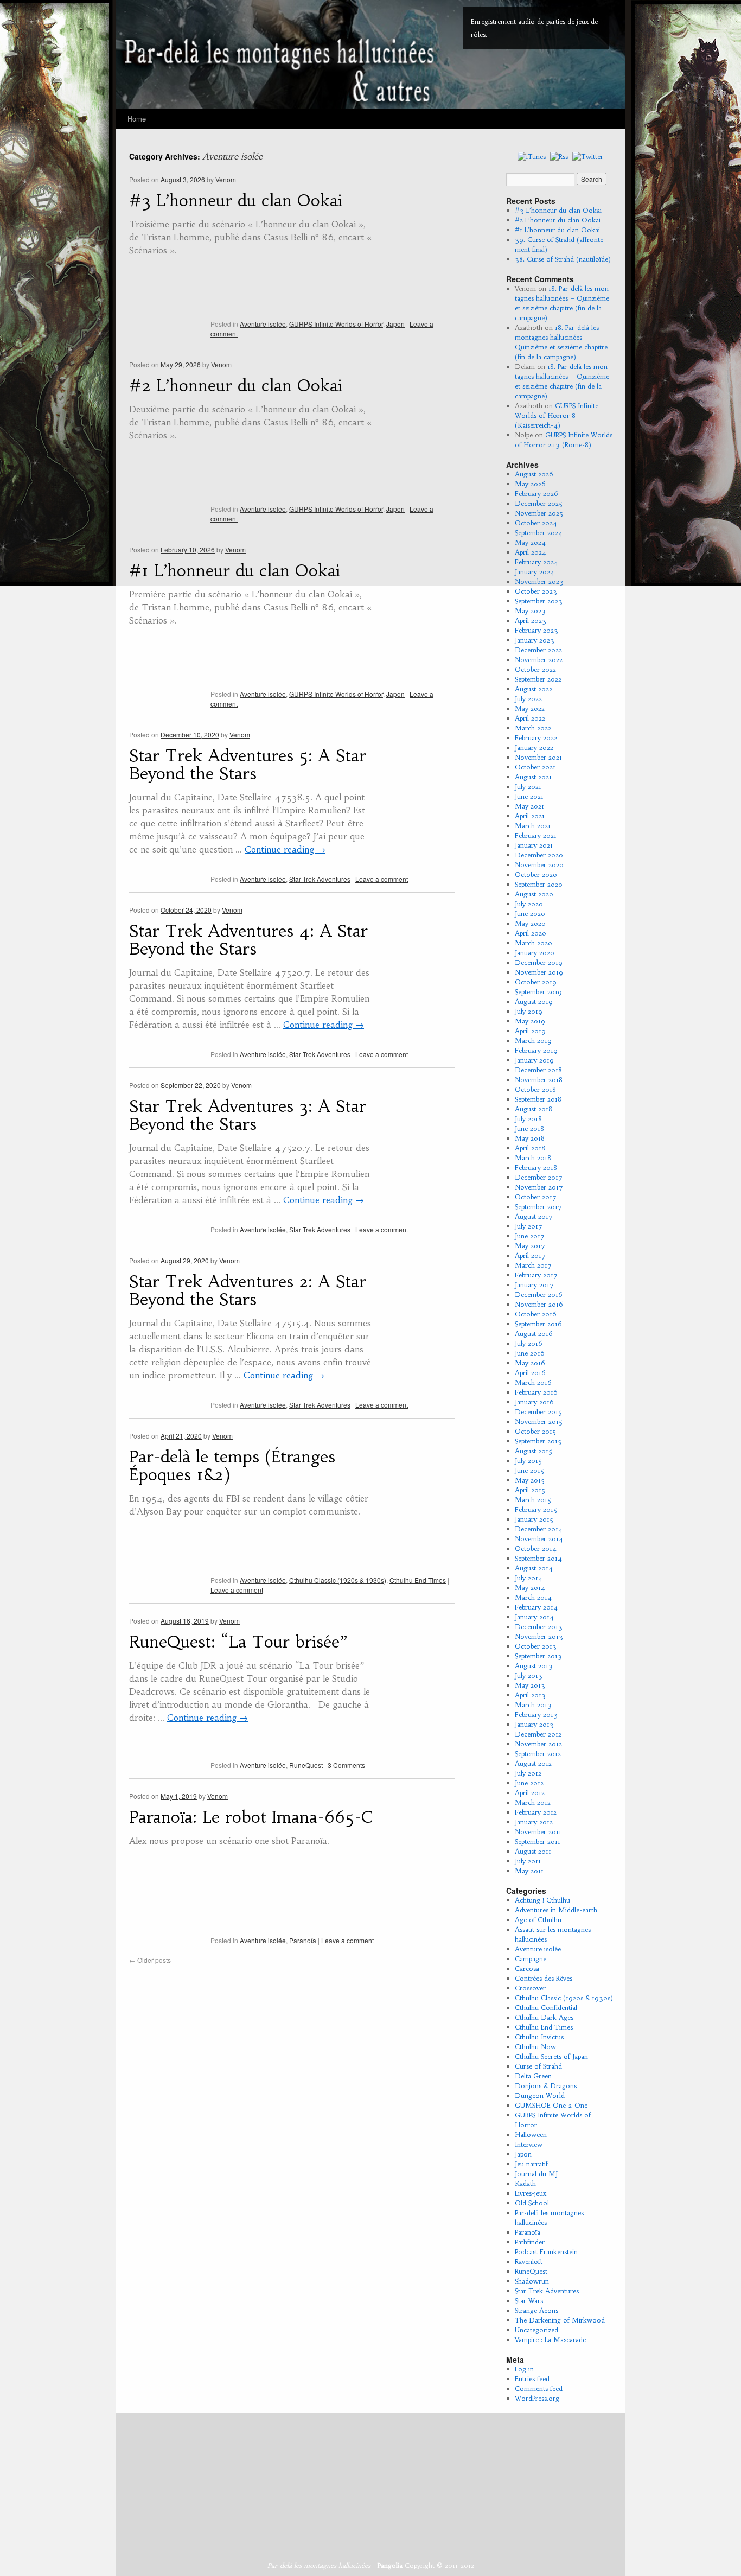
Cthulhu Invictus (539, 2037)
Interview (529, 2144)
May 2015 (530, 1480)
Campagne (531, 1959)
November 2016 (539, 1304)
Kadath (525, 2183)
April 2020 (531, 933)
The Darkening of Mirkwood (560, 2320)
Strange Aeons (536, 2310)
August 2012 (533, 1763)
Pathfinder (530, 2242)
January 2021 (534, 845)
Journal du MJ (536, 2174)
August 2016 (534, 1334)
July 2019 (529, 1011)
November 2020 (539, 865)
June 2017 (530, 1236)
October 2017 (536, 1197)
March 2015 (533, 1500)
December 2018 (538, 1070)
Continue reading (285, 849)
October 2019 (536, 982)
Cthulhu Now (535, 2047)
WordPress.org (537, 2398)
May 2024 (530, 542)
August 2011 (533, 1851)
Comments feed (539, 2389)
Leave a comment (382, 879)
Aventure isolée (263, 324)
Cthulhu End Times (418, 1580)
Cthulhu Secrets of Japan (551, 2056)
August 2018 (534, 1109)
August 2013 (534, 1666)
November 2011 (538, 1832)
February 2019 (536, 1050)
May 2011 (529, 1871)
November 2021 (538, 757)
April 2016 (530, 1373)
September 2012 (538, 1754)
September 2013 (538, 1656)
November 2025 (539, 513)
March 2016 (533, 1382)
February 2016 (536, 1392)
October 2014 (536, 1548)
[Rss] (559, 156)
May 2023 (530, 611)
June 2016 (530, 1353)
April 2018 (530, 1148)
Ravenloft (529, 2262)
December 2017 (539, 1177)
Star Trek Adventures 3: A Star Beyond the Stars (248, 1115)
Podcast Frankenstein (546, 2252)
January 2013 (534, 1724)
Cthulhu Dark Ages (544, 2017)
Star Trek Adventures (320, 879)
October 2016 (536, 1314)
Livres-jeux (531, 2193)
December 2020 (539, 855)
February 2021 (536, 835)
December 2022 (538, 650)
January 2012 (534, 1822)
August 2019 (534, 1001)
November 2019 (539, 972)
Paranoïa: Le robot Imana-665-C (251, 1817)
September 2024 (539, 533)
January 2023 (535, 640)
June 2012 (529, 1783)
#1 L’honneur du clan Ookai (235, 571)
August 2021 (533, 777)
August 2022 (534, 689)
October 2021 (535, 767)
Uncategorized (536, 2330)
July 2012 (528, 1773)
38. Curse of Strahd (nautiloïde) (563, 259)
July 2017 (529, 1226)
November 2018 (539, 1080)
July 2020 (529, 904)
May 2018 (530, 1138)
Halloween (531, 2135)
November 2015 (539, 1421)
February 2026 (536, 494)
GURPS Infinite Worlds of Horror (336, 324)
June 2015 (529, 1470)
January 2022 (534, 748)
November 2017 (539, 1187)
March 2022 (533, 728)
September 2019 (538, 992)
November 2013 (539, 1636)
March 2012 (533, 1802)
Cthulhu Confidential (546, 2008)
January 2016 (534, 1402)
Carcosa (527, 1968)
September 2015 (538, 1441)
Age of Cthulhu (538, 1920)
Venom (226, 179)
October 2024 (536, 523)
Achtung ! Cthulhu (542, 1900)
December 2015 (538, 1412)
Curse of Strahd (538, 2066)
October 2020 (536, 874)
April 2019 (530, 1031)
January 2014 (534, 1617)
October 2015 (535, 1431)
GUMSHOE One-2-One (551, 2105)
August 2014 (534, 1568)
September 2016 (538, 1324)
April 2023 (531, 621)
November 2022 (539, 660)
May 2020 (530, 923)
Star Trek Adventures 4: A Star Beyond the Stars (248, 940)
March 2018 (533, 1158)
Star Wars (529, 2301)
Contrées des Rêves (544, 1978)
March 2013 (533, 1705)
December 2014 (539, 1529)
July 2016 (529, 1343)
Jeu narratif (531, 2164)
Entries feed (532, 2379)
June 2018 (529, 1128)
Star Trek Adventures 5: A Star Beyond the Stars (248, 765)
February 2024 (536, 562)
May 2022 (530, 708)
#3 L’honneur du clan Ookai (236, 201)
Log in (524, 2369)
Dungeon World (540, 2095)
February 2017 (536, 1275)
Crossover (530, 1988)
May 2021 (529, 806)
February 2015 (536, 1509)
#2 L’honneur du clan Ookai (236, 386)
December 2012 (538, 1734)
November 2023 (539, 581)
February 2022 (536, 738)
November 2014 (539, 1539)
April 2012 (530, 1793)
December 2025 (539, 503)
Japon (395, 324)
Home (137, 119)
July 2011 (528, 1861)
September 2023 (539, 601)
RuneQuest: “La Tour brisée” (238, 1642)
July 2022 (528, 699)
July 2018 (528, 1119)
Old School (532, 2203)
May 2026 (530, 484)
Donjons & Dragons (546, 2086)
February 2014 (536, 1607)
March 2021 (533, 826)
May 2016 (530, 1363)
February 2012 (536, 1812)
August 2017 (534, 1216)
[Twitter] (588, 156)
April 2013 (530, 1695)
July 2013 (529, 1675)
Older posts (150, 1960)
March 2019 (533, 1041)
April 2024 (531, 552)
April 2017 (530, 1255)
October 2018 (535, 1089)
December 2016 (539, 1295)
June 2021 (529, 796)
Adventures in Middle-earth (556, 1910)
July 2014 (529, 1578)
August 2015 (534, 1451)
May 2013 (530, 1685)
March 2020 (534, 943)
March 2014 (533, 1597)
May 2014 (530, 1588)
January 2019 (534, 1060)
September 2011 (538, 1842)
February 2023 (536, 630)
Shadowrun (532, 2281)
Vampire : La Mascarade (550, 2340)
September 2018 (538, 1099)
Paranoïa (303, 1940)
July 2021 (528, 787)
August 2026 (534, 474)
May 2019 (530, 1021)
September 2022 (538, 679)
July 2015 (528, 1461)
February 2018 (536, 1168)
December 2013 (539, 1627)
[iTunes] (532, 156)
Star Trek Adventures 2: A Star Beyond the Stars (248, 1290)
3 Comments (346, 1765)
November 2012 (538, 1744)
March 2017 (533, 1265)
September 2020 (539, 884)
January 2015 (534, 1519)
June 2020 (530, 914)
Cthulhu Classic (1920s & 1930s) (338, 1580)
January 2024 (535, 572)
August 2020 (534, 894)
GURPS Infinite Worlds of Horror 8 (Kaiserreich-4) (557, 415)
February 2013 (536, 1715)
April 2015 (530, 1490)
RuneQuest (306, 1765)
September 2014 (538, 1558)
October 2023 (536, 591)
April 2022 (530, 718)
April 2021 (530, 816)
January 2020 (535, 953)
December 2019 (539, 962)
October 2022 (535, 669)
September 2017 (538, 1207)
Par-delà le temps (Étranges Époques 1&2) (232, 1466)
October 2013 (536, 1646)
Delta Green (533, 2076)
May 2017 (530, 1246)
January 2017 (534, 1285)
